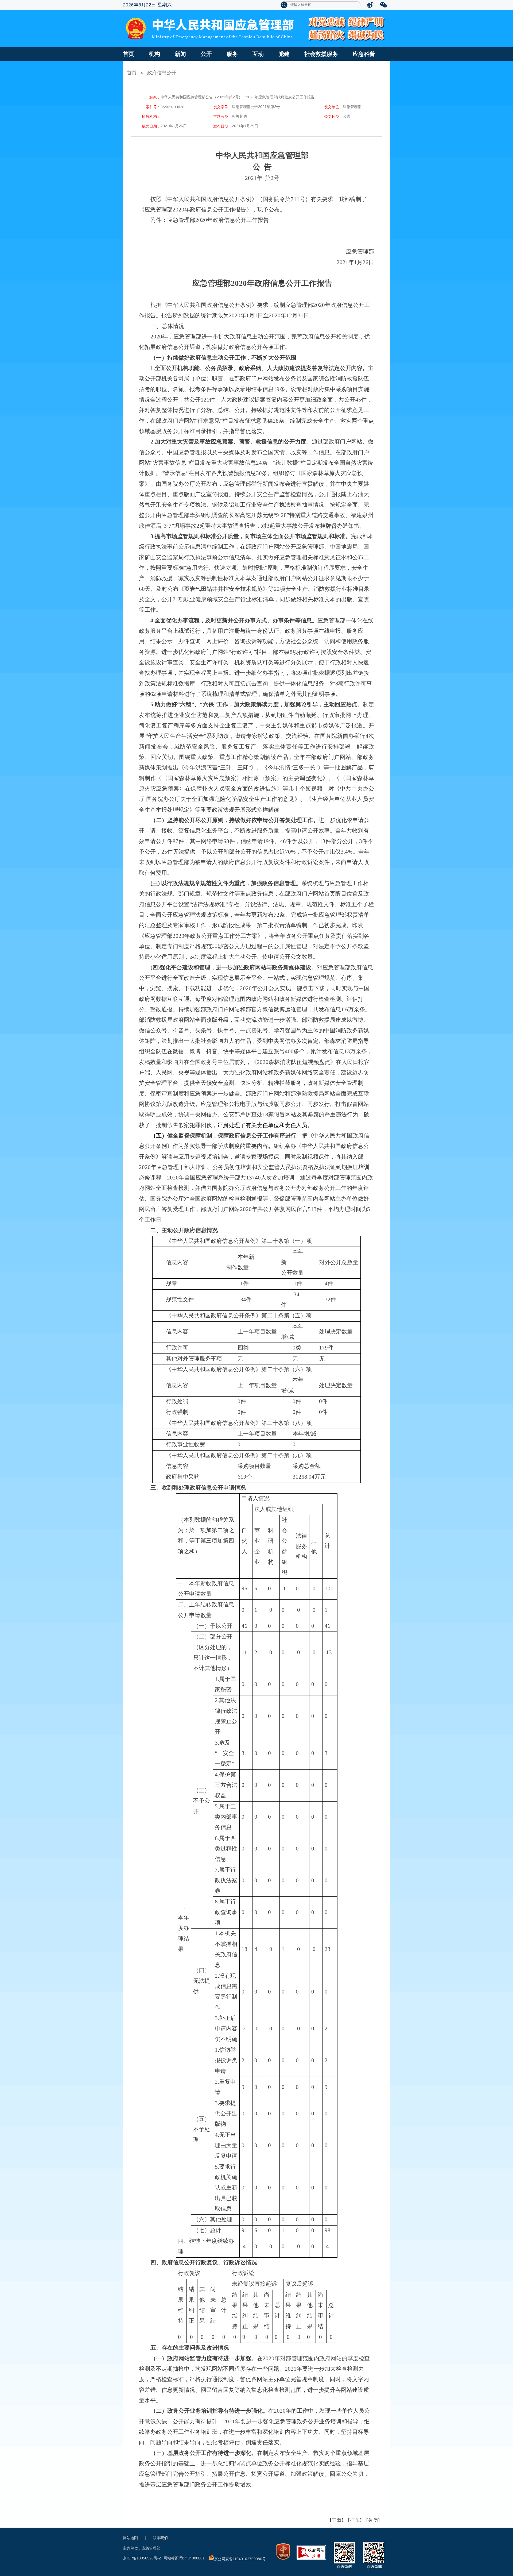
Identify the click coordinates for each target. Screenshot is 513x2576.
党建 (284, 54)
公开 (206, 54)
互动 (258, 54)
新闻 (180, 54)
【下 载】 (337, 2520)
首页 (129, 54)
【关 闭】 (373, 2520)
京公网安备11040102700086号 (240, 2559)
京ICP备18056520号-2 (142, 2558)
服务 (232, 54)
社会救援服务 (321, 54)
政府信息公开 (162, 73)
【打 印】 (355, 2520)
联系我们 (160, 2538)
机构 (154, 54)
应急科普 (364, 54)
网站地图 (130, 2538)
